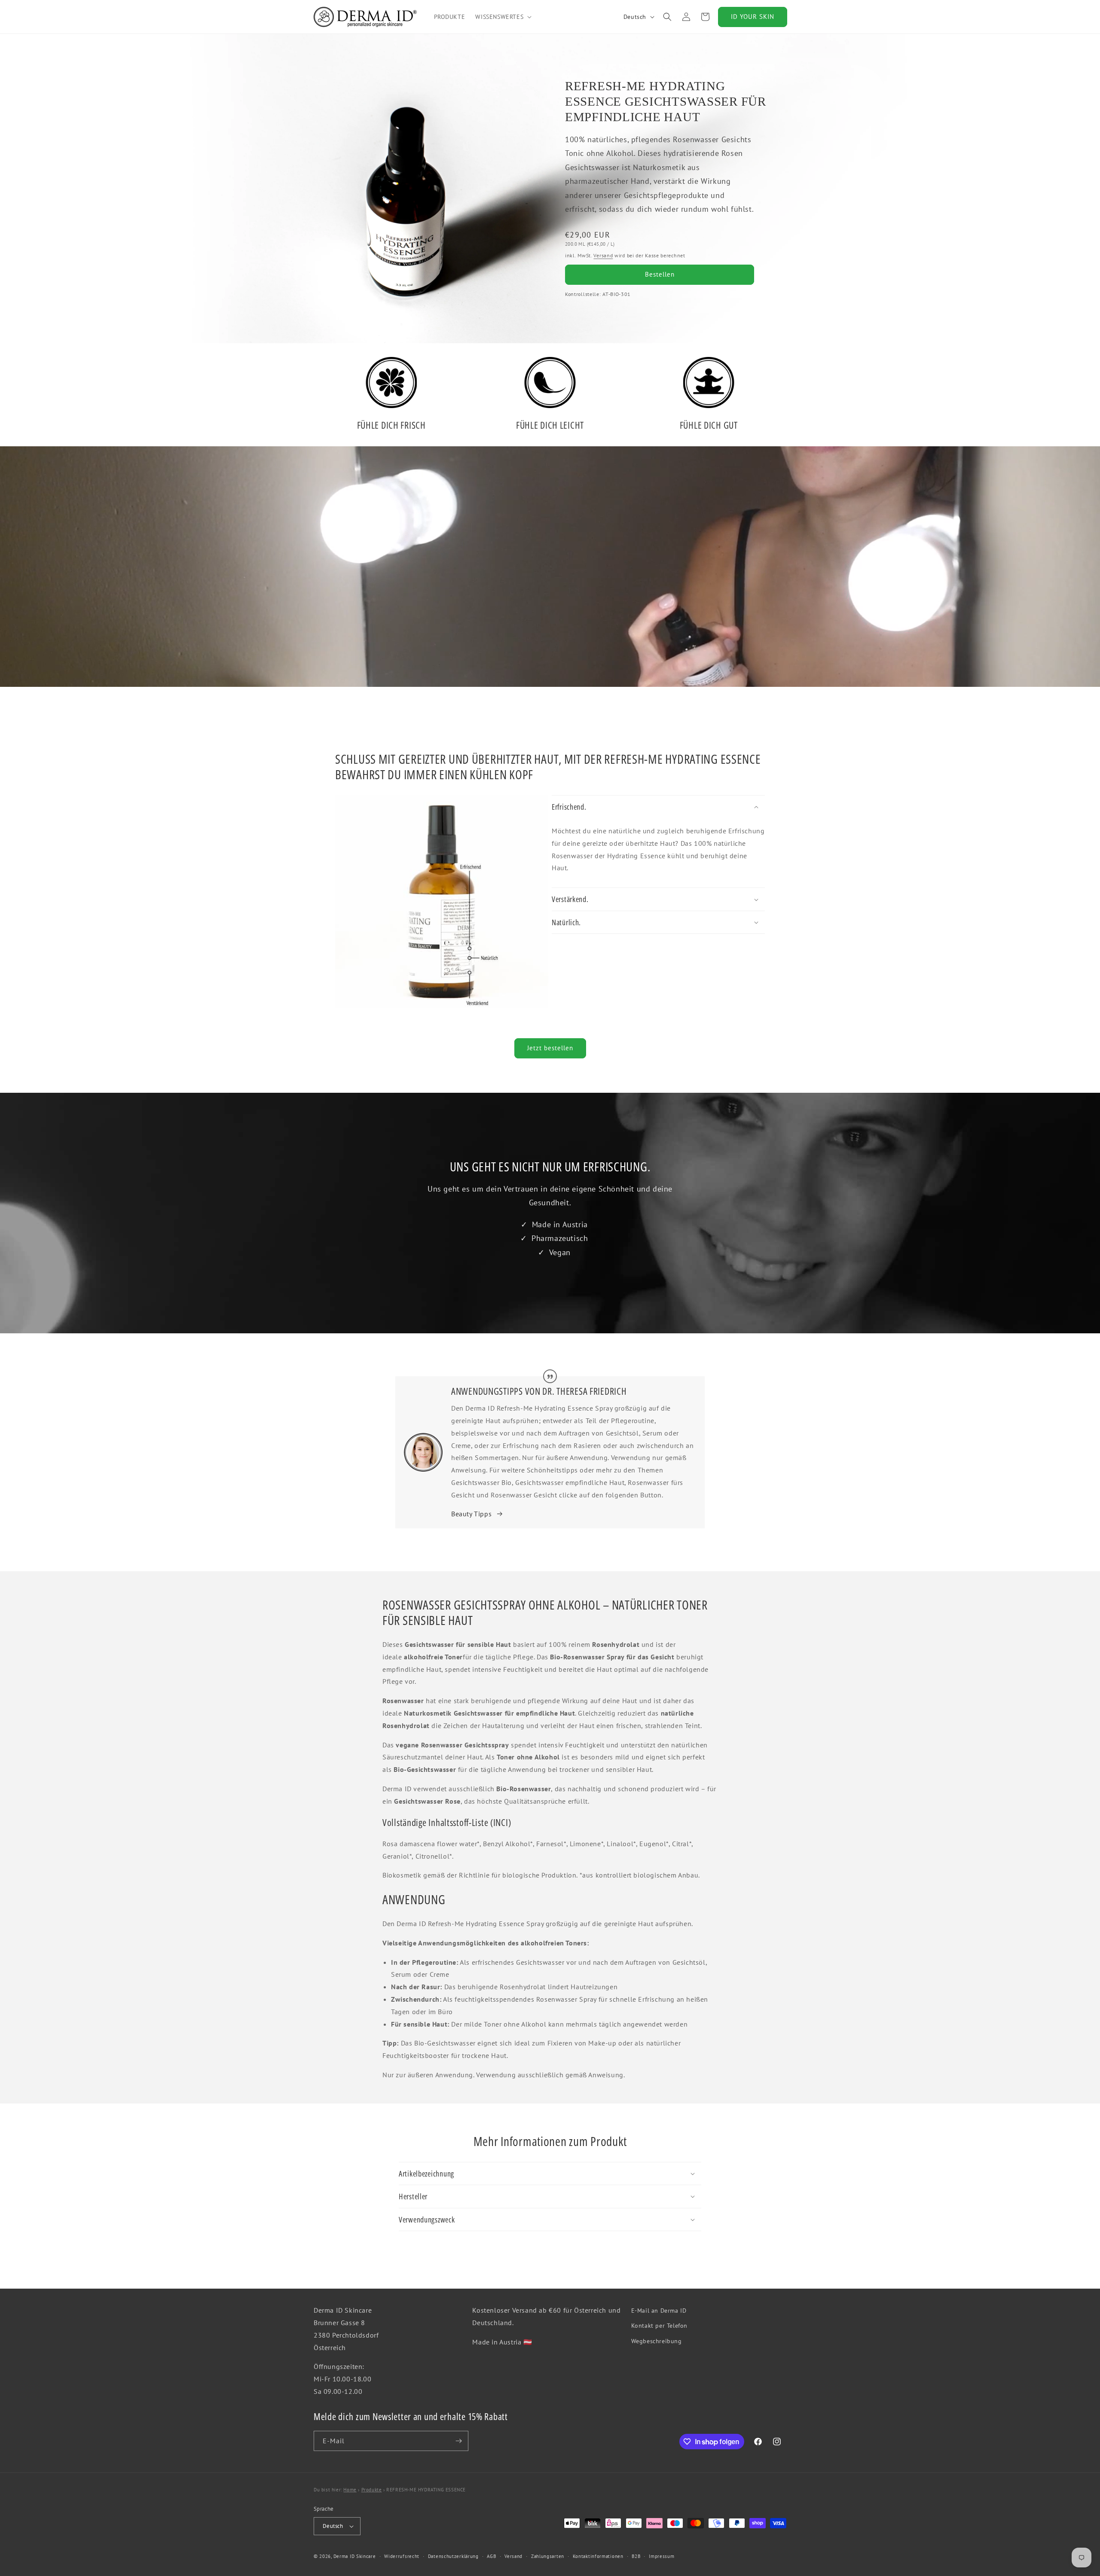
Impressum (662, 2556)
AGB (491, 2556)
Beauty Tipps (471, 1514)
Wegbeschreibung (657, 2341)
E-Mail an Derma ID (659, 2311)
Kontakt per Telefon (659, 2326)
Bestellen (660, 274)
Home (350, 2490)
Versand (603, 255)
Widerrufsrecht (402, 2556)
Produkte (372, 2490)
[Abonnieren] (458, 2441)
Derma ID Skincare (355, 2556)
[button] (503, 17)
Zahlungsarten (548, 2556)
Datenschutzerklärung (453, 2556)
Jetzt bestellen (550, 1048)
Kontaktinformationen (598, 2556)
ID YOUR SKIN (753, 17)
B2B (636, 2556)
